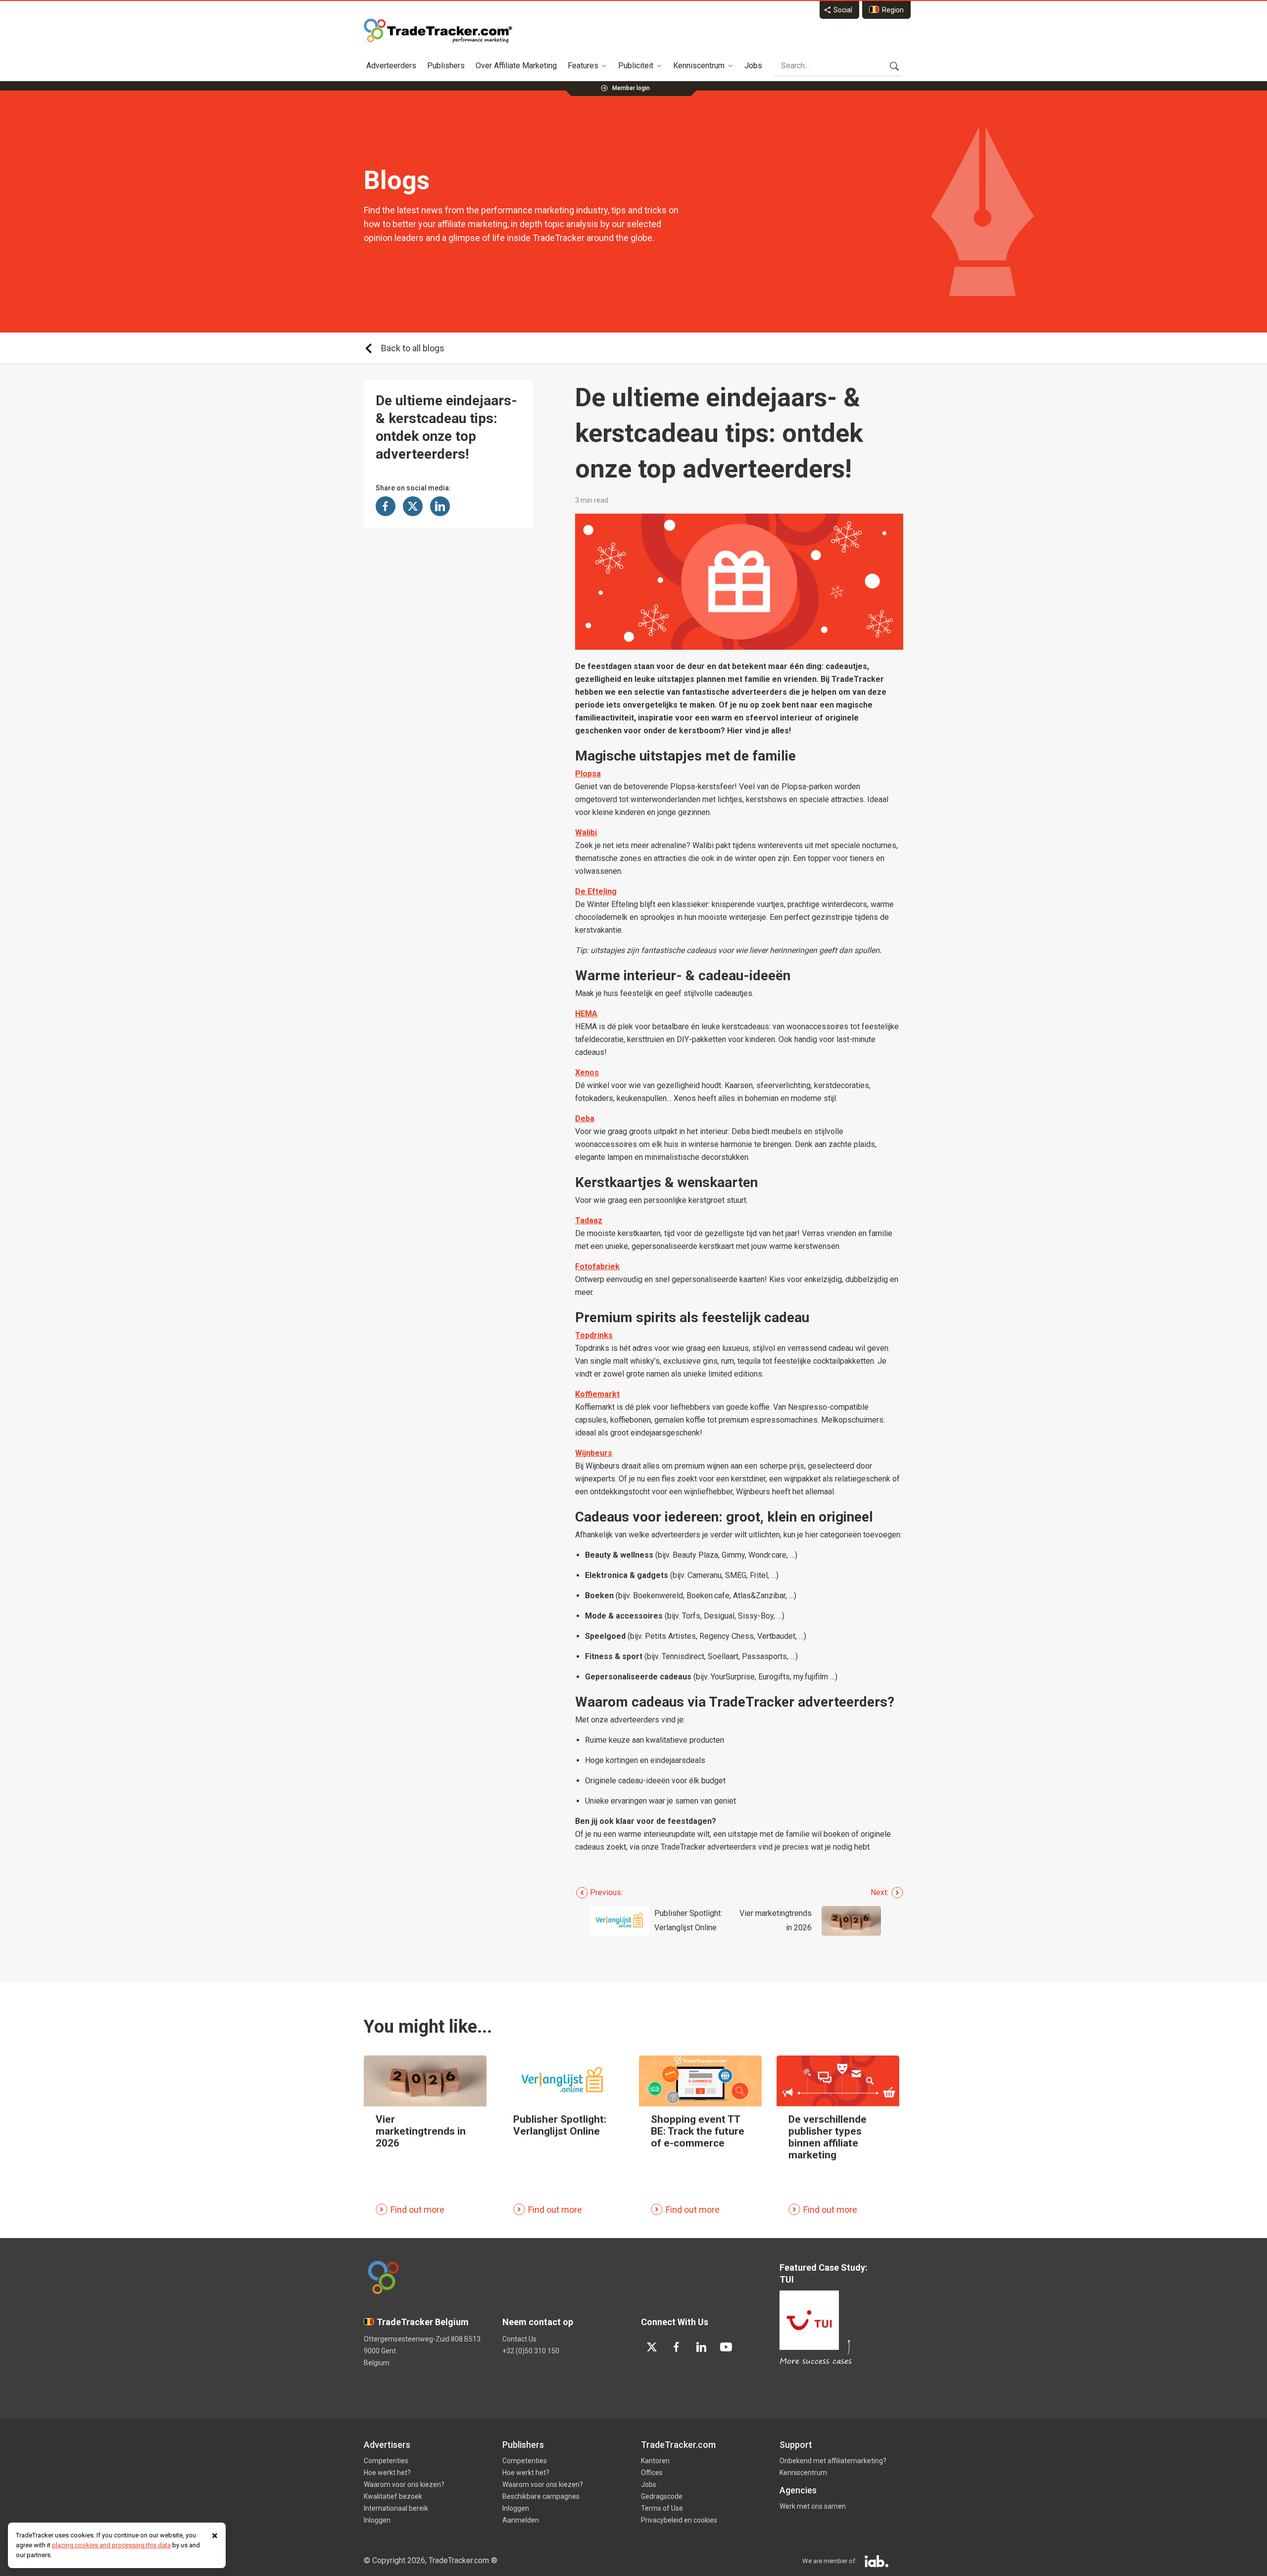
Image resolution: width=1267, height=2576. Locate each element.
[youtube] (726, 2347)
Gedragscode (662, 2496)
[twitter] (652, 2347)
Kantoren (655, 2461)
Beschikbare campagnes (541, 2496)
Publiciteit (636, 66)
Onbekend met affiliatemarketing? (833, 2461)
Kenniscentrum (699, 66)
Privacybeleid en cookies (679, 2520)
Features (583, 66)
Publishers (446, 66)
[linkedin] (701, 2347)
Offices (652, 2473)
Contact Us (519, 2339)
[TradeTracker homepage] (438, 31)
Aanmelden (521, 2520)
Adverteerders (391, 66)
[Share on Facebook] (386, 506)
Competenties (386, 2461)
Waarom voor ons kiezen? (404, 2484)
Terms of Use (662, 2508)
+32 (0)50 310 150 (531, 2351)
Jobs (753, 66)
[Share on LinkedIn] (440, 506)
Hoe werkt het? (387, 2473)
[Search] (894, 66)
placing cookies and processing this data (111, 2545)
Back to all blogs (413, 348)
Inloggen (377, 2520)
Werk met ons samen (813, 2506)
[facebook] (677, 2347)
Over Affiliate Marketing (516, 66)
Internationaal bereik (396, 2508)
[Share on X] (413, 506)
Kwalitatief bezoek (393, 2496)
